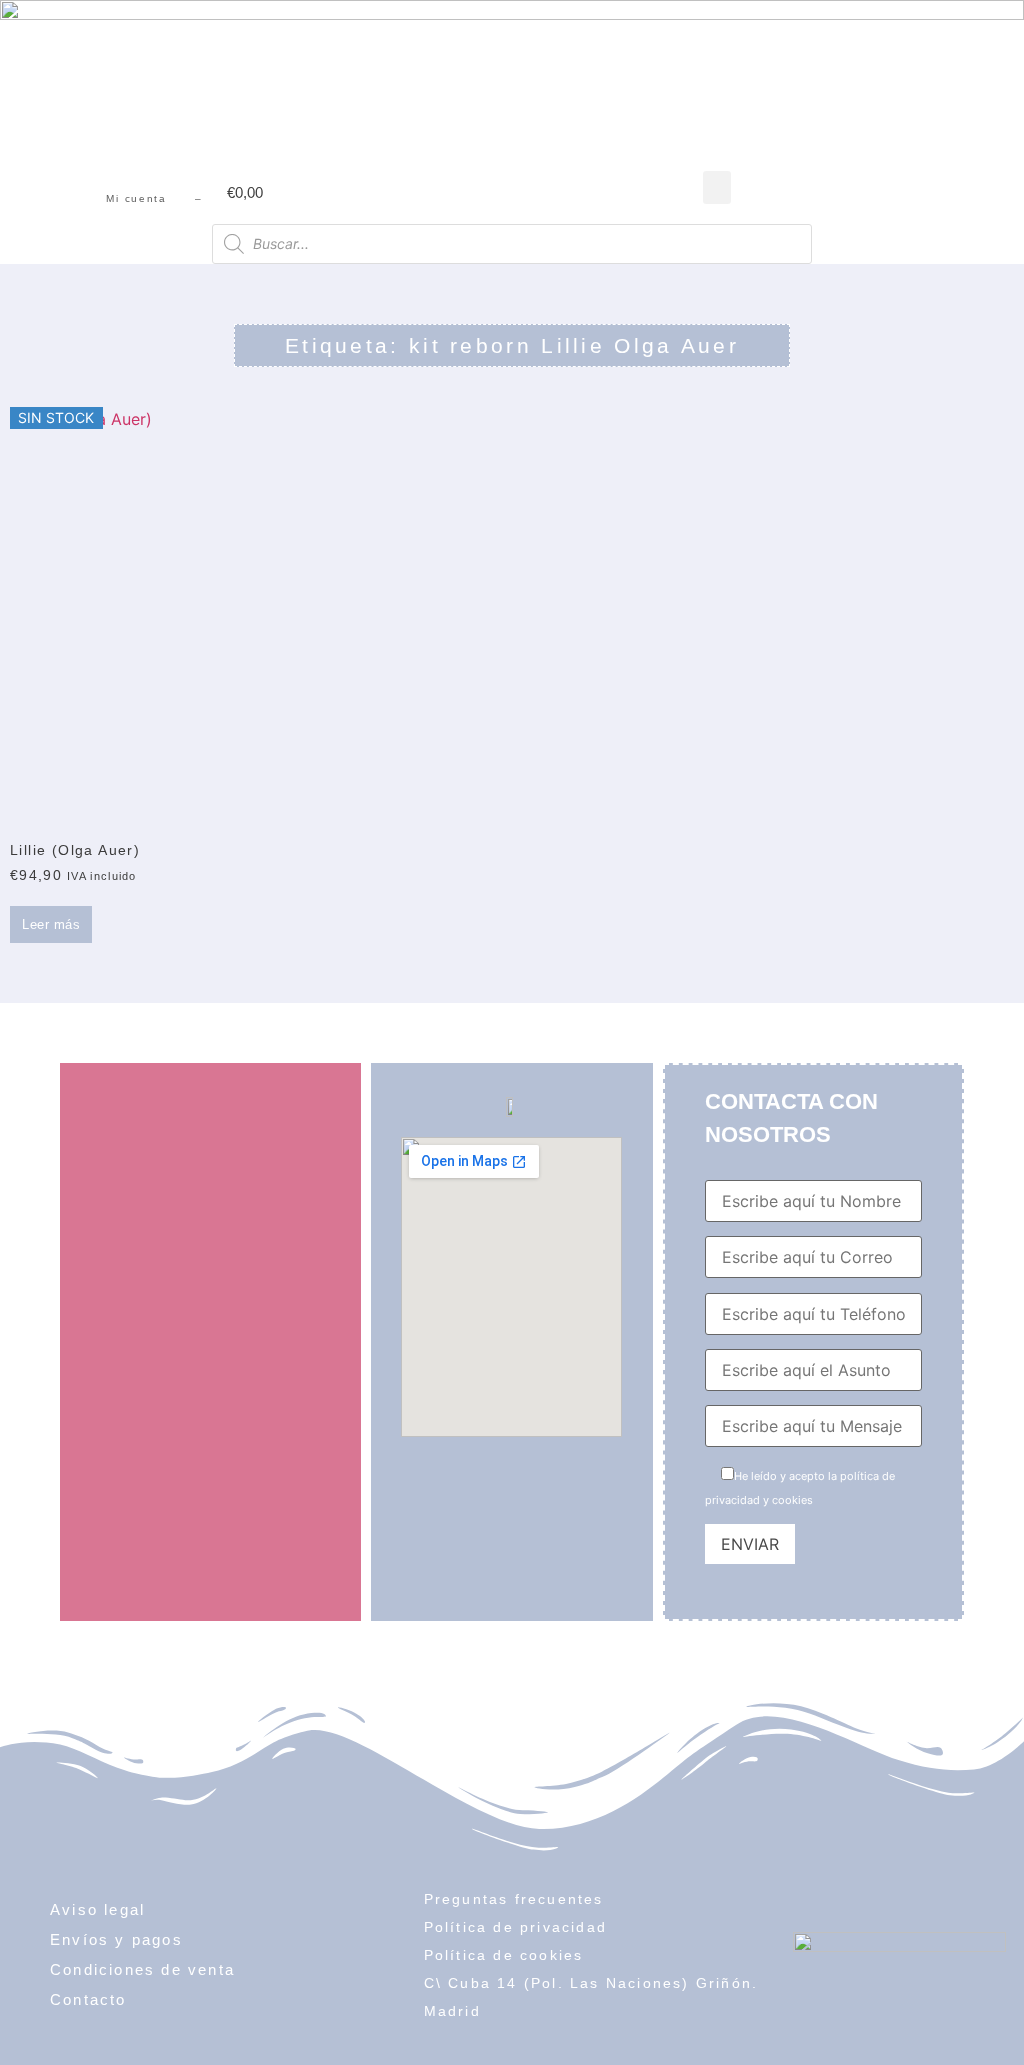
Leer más (51, 924)
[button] (717, 187)
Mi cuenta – (154, 198)
